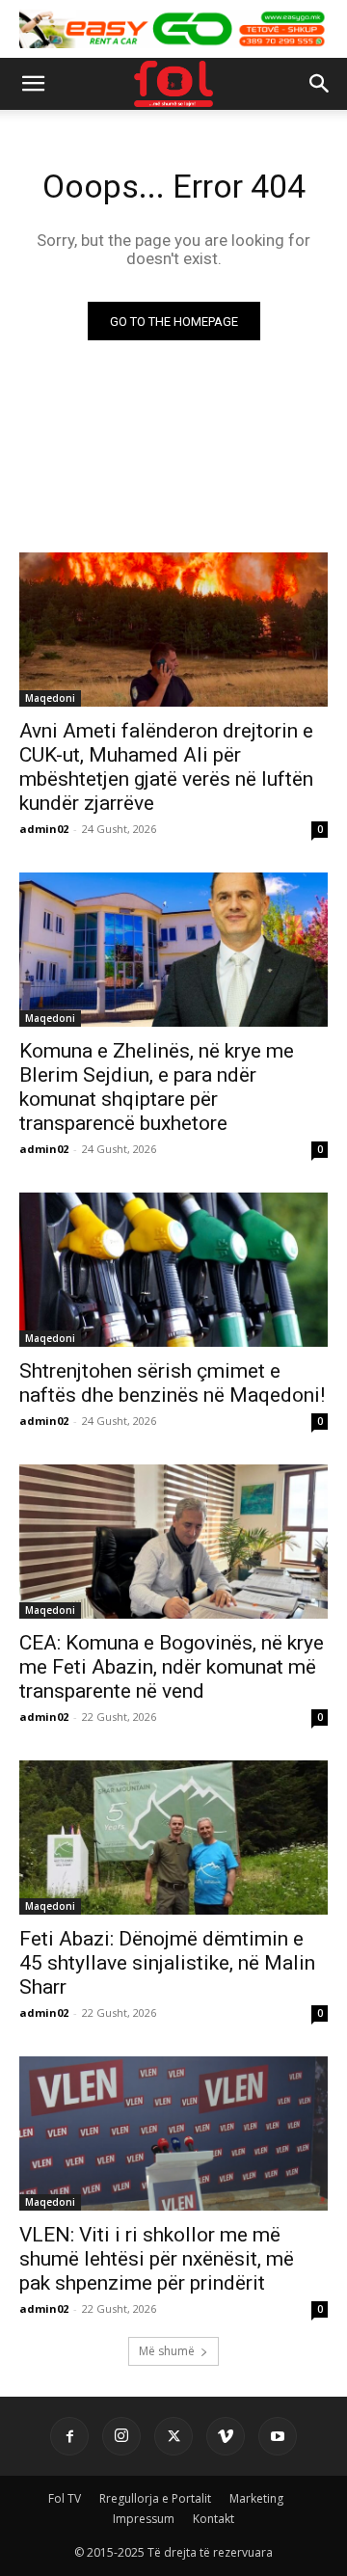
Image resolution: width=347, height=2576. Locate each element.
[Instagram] (121, 2436)
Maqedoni (50, 698)
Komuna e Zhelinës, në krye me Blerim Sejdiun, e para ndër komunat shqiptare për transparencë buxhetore (157, 1087)
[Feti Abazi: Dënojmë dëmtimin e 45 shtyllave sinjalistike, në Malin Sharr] (173, 1838)
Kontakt (214, 2519)
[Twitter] (173, 2436)
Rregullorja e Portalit (155, 2498)
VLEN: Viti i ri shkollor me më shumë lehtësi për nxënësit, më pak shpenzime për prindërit (157, 2259)
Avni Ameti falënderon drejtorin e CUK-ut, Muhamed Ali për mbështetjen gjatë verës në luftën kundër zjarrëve (166, 767)
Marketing (256, 2498)
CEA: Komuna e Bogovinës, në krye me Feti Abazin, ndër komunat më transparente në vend (172, 1667)
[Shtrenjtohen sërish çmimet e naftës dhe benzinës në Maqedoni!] (173, 1270)
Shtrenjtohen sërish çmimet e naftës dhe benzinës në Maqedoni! (172, 1383)
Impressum (144, 2519)
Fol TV (65, 2498)
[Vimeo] (226, 2436)
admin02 (44, 829)
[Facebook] (69, 2436)
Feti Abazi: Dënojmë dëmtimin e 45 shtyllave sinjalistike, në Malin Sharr (167, 1963)
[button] (33, 84)
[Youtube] (278, 2436)
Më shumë (167, 2351)
